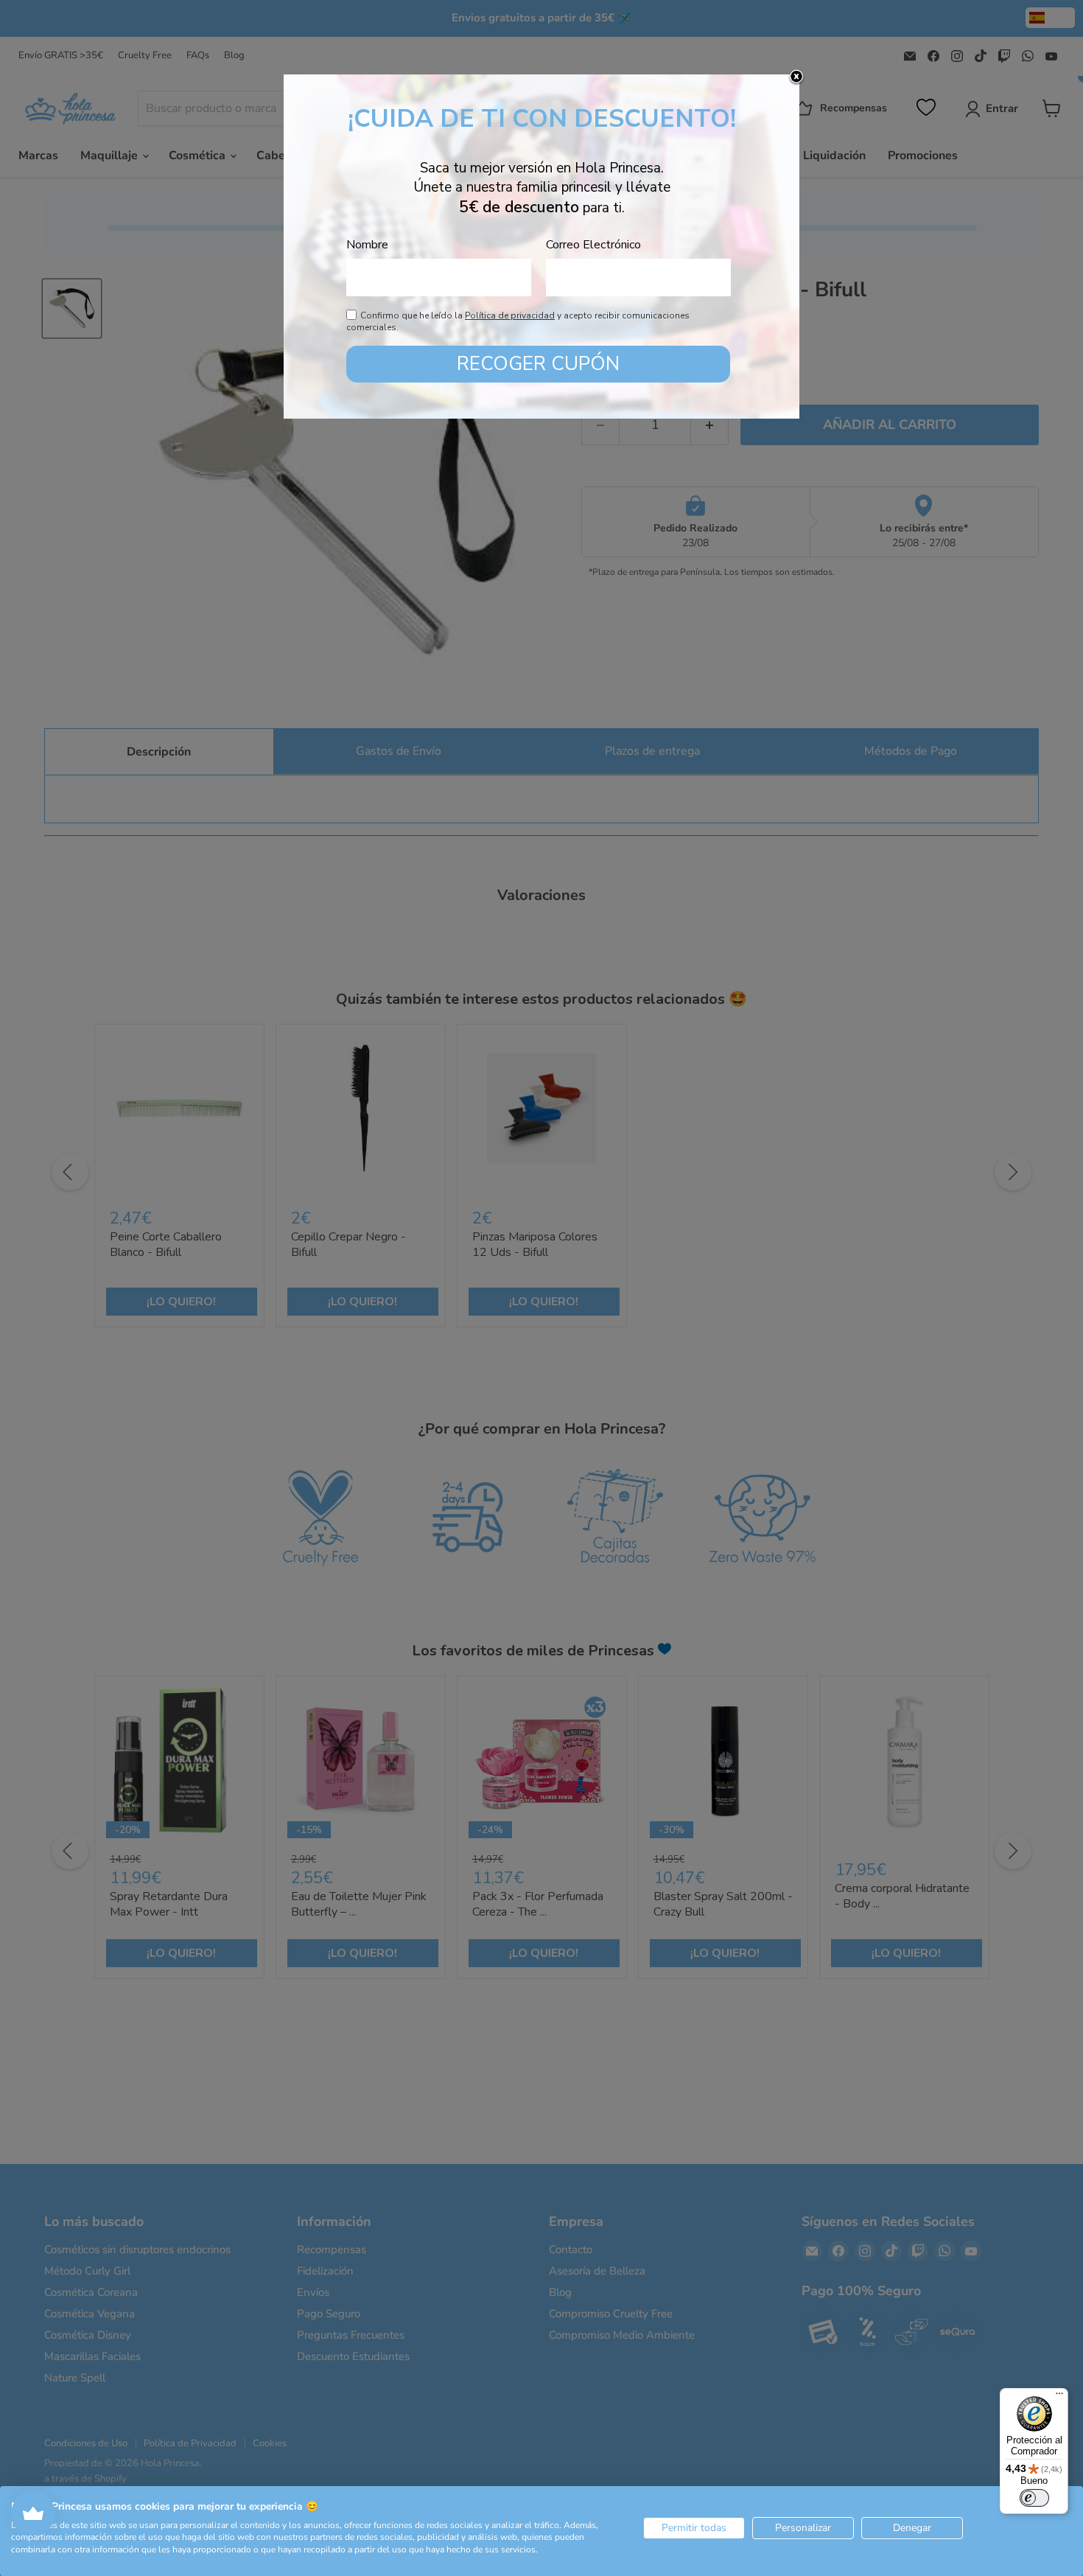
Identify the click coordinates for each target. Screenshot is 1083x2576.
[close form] (796, 77)
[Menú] (1059, 2397)
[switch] (1034, 2498)
